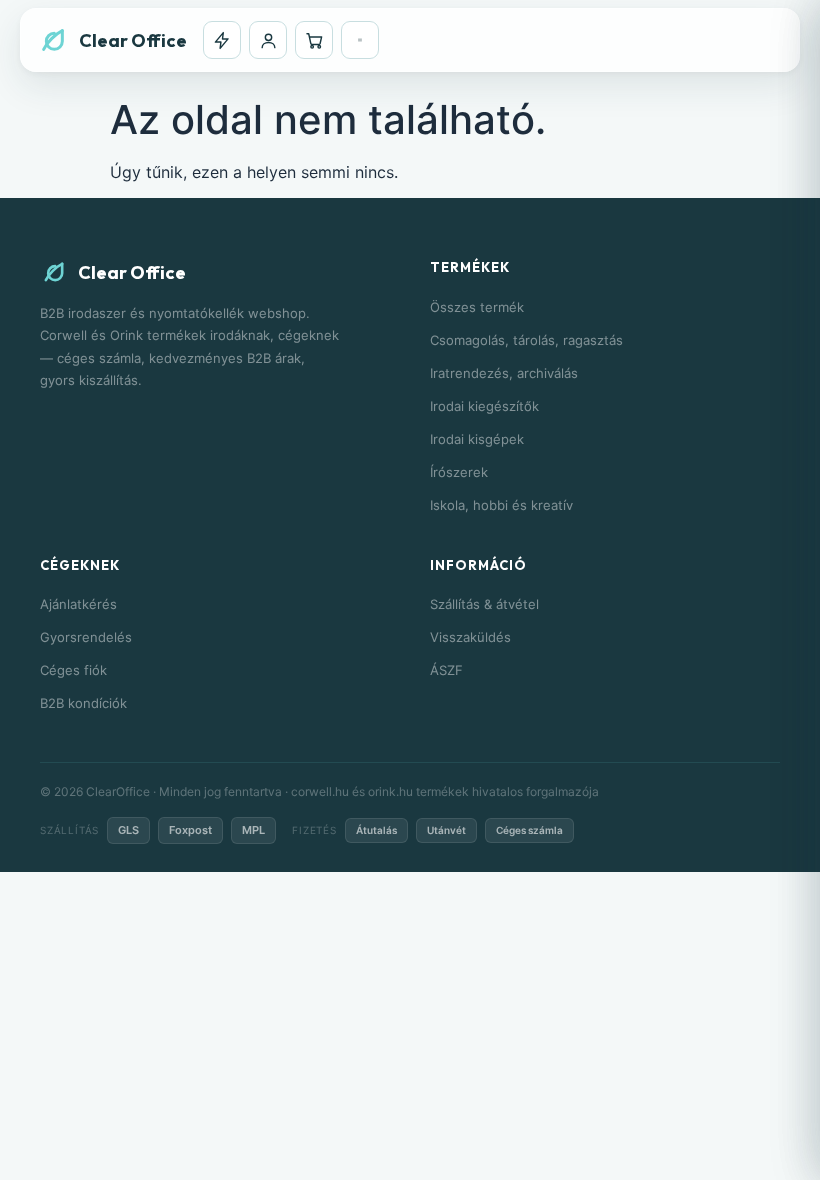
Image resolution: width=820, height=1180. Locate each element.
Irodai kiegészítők (484, 406)
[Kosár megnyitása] (314, 40)
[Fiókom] (268, 40)
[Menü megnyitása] (360, 40)
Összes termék (477, 307)
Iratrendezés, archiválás (504, 373)
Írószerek (459, 472)
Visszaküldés (470, 637)
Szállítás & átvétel (484, 604)
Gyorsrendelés (86, 637)
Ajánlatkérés (78, 604)
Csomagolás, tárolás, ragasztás (526, 340)
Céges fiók (73, 670)
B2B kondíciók (83, 703)
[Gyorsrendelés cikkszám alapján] (222, 40)
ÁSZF (446, 670)
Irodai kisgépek (477, 439)
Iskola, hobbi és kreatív (501, 505)
